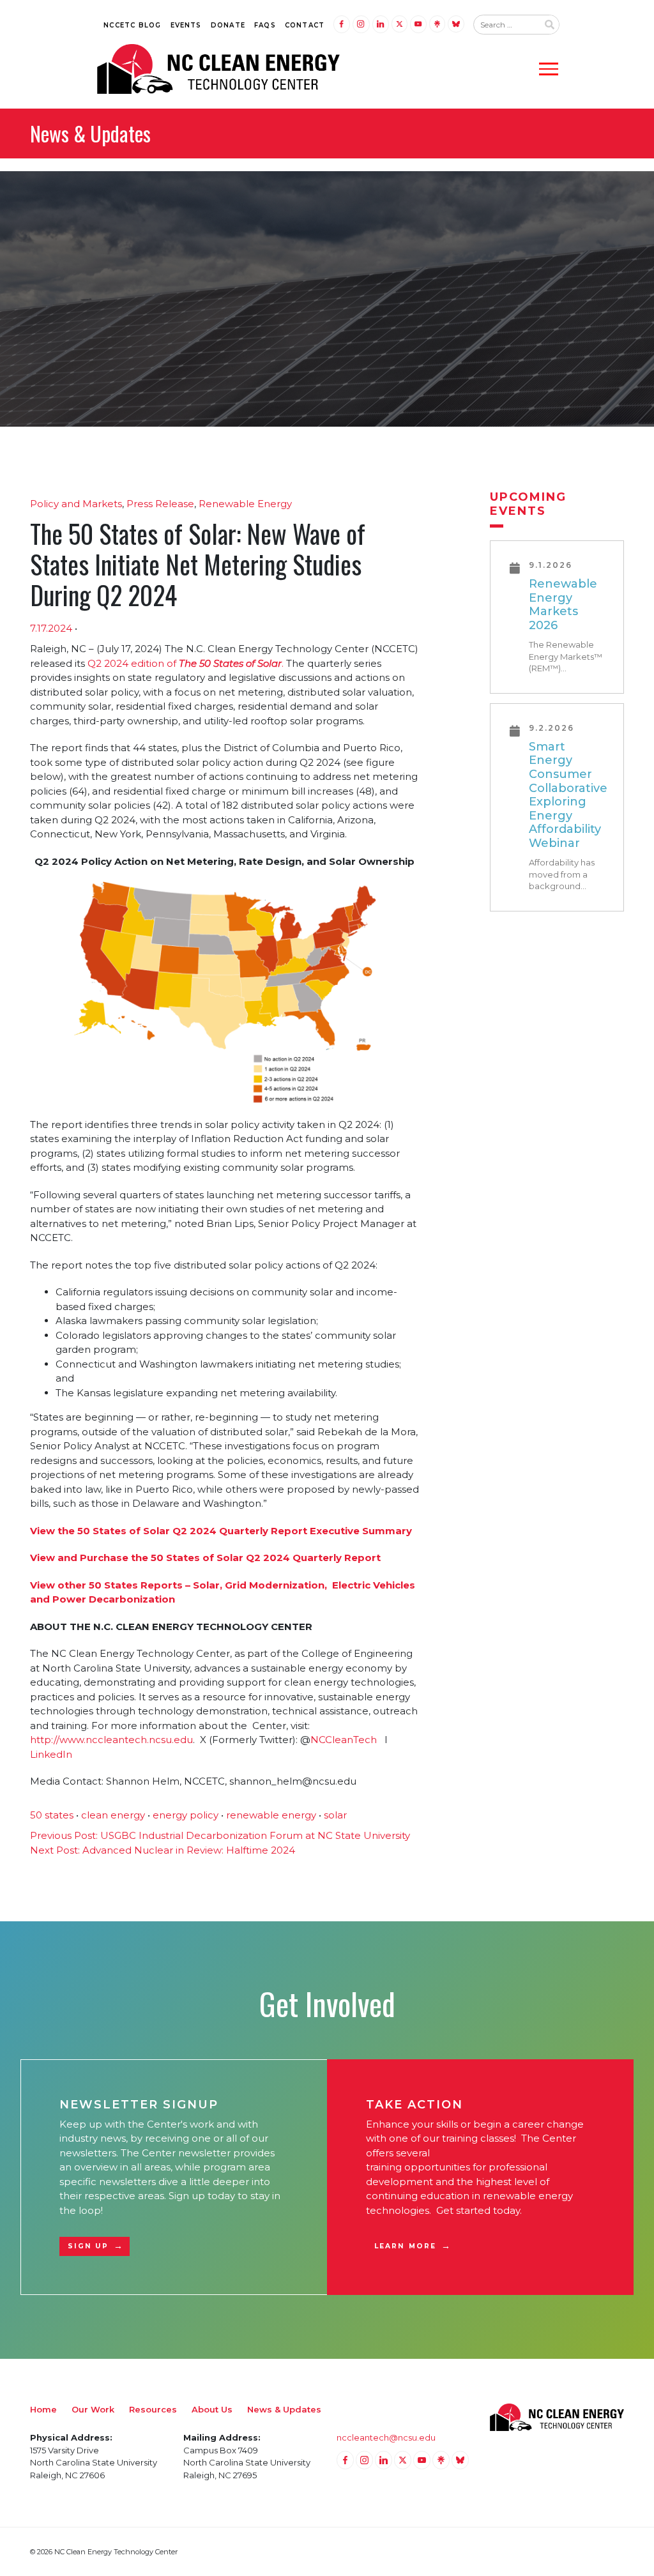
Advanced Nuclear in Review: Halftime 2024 (163, 1850)
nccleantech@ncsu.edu (386, 2437)
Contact (305, 25)
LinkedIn (51, 1754)
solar (335, 1815)
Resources (153, 2409)
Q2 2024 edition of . (186, 663)
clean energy (113, 1815)
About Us (212, 2409)
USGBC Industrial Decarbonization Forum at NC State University (220, 1835)
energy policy (186, 1815)
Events (186, 25)
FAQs (265, 25)
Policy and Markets (76, 504)
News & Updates (284, 2409)
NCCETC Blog (132, 25)
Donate (228, 25)
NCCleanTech (346, 1740)
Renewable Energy (245, 504)
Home (43, 2409)
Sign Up (88, 2246)
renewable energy (271, 1815)
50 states (52, 1815)
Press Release (160, 504)
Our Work (93, 2409)
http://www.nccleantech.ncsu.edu (111, 1740)
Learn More (405, 2246)
